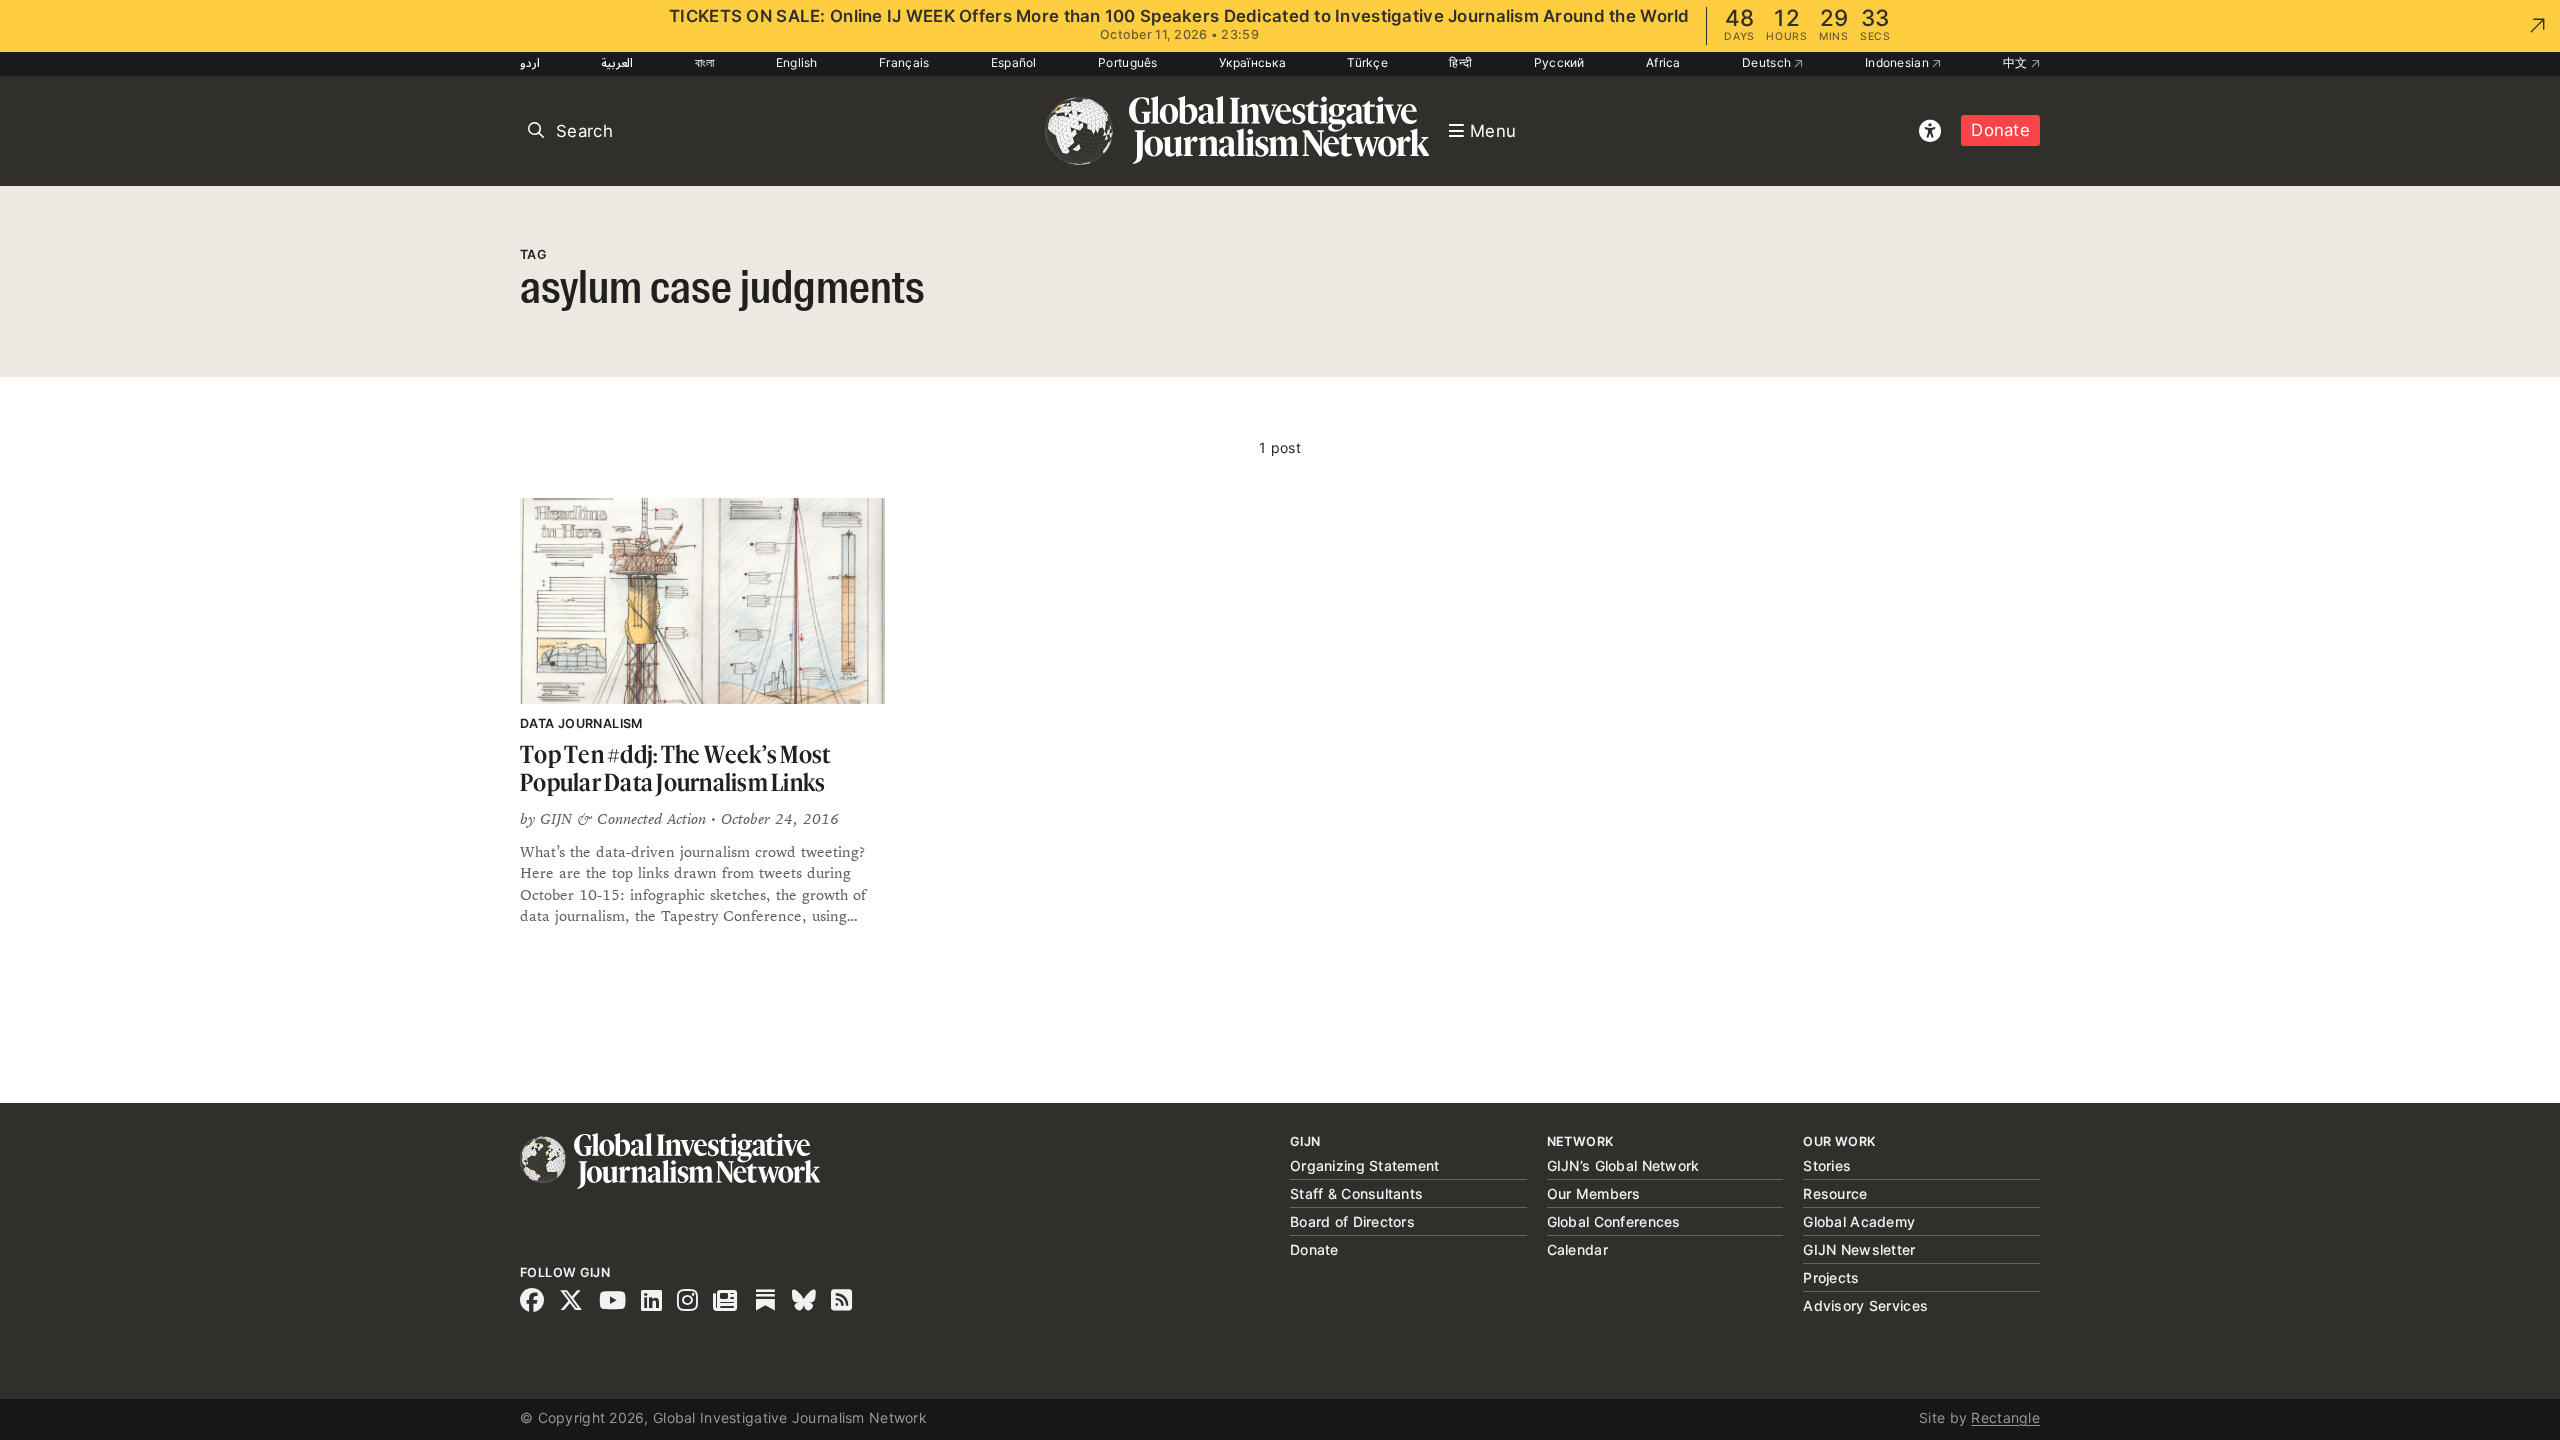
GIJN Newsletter (1859, 1249)
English (797, 62)
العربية (617, 62)
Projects (1831, 1277)
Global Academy (1859, 1221)
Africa (1663, 62)
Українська (1252, 62)
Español (1014, 62)
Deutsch (1768, 62)
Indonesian (1898, 62)
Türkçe (1367, 62)
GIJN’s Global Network (1623, 1165)
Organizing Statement (1365, 1165)
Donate (2000, 130)
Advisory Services (1865, 1305)
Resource (1835, 1193)
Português (1128, 62)
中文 (2017, 62)
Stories (1827, 1165)
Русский (1559, 62)
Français (904, 62)
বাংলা (705, 62)
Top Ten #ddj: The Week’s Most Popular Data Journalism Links (675, 768)
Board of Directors (1352, 1221)
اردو (530, 62)
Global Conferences (1614, 1221)
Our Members (1594, 1193)
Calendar (1577, 1249)
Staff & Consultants (1356, 1193)
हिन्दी (1460, 62)
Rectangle (2005, 1417)
